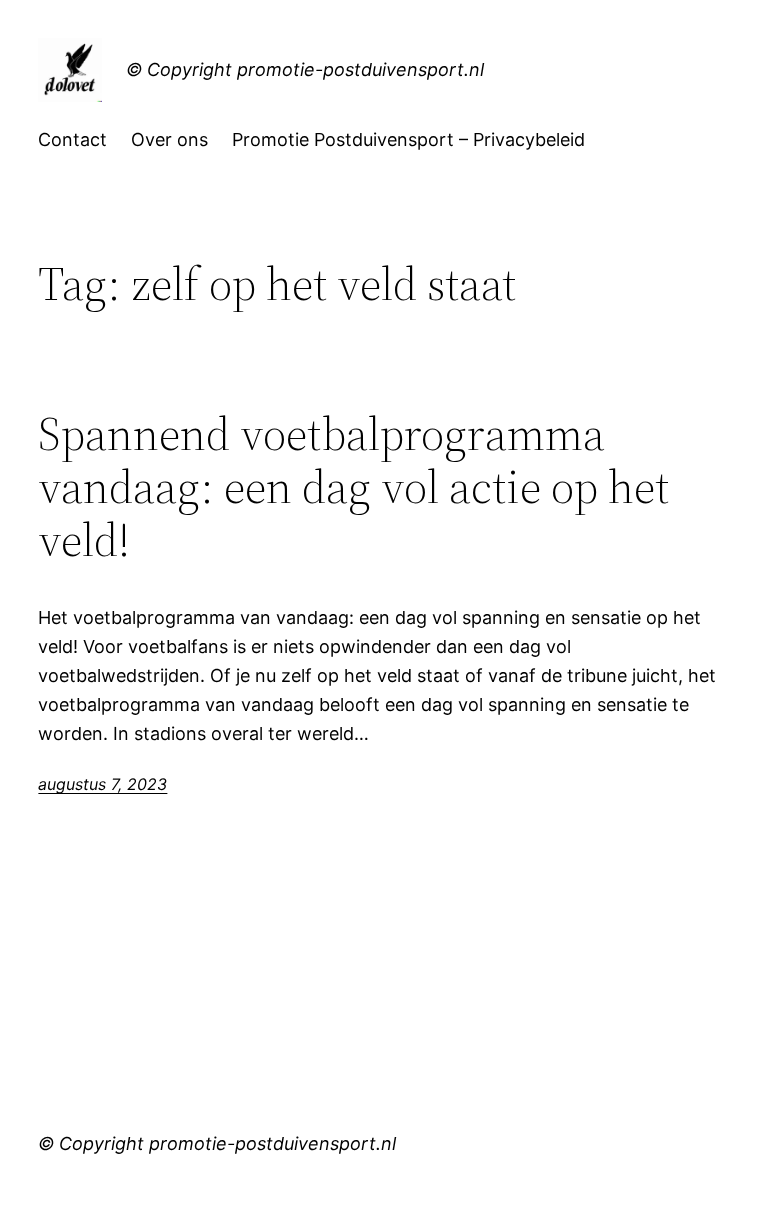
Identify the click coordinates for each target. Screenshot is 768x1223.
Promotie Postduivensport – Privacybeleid (408, 139)
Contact (72, 139)
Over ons (169, 139)
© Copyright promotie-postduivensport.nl (305, 69)
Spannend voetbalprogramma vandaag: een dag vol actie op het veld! (353, 486)
